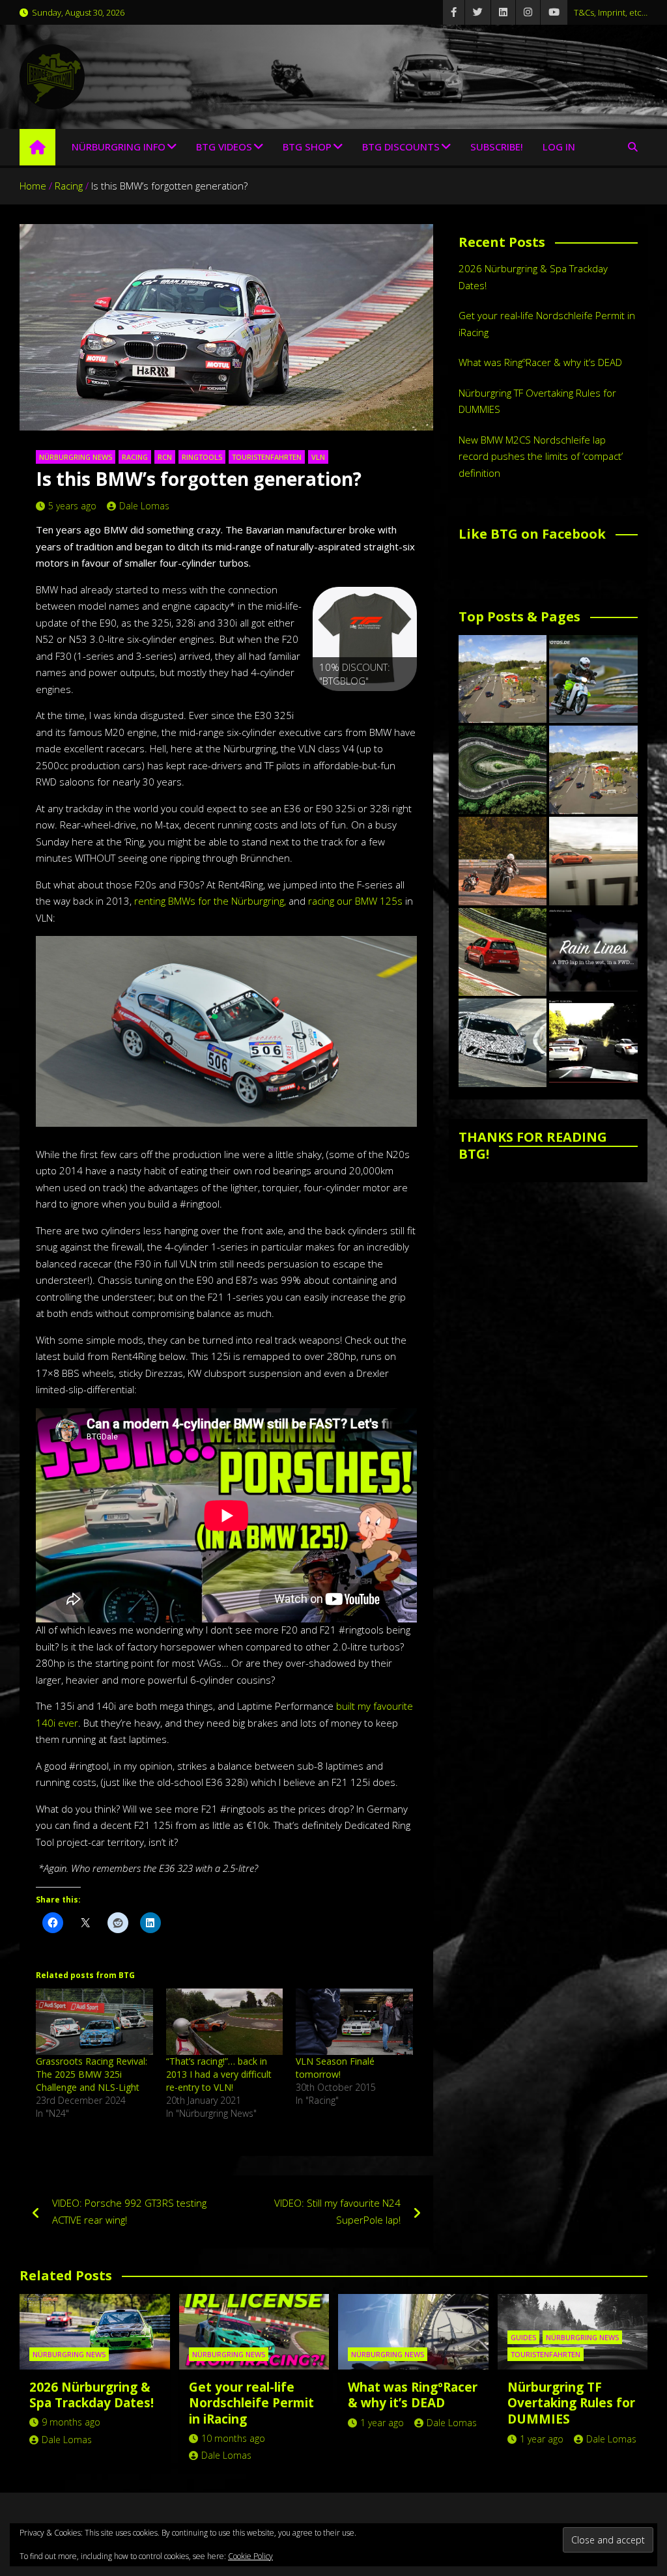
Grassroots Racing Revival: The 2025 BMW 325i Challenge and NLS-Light (92, 2074)
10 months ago (233, 2438)
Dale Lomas (144, 506)
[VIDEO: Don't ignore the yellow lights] (593, 1043)
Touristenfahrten (267, 457)
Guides (523, 2337)
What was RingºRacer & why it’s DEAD (540, 362)
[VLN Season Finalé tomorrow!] (354, 2022)
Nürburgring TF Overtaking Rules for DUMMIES (571, 2403)
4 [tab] (379, 705)
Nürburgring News (76, 457)
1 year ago (382, 2423)
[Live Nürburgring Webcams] (503, 679)
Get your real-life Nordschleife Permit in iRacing (251, 2403)
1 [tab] (334, 705)
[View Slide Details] (365, 639)
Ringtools (202, 457)
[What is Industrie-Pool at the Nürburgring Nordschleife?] (503, 1043)
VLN (318, 457)
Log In (559, 147)
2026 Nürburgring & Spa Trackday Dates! (92, 2395)
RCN (165, 457)
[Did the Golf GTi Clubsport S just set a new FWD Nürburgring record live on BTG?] (503, 952)
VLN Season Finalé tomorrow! (335, 2068)
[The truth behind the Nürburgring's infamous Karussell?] (503, 770)
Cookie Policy (250, 2556)
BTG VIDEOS (224, 147)
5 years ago (72, 506)
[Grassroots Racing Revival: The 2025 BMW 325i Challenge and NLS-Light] (94, 2022)
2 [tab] (349, 705)
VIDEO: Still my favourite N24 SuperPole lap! (337, 2211)
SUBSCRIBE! (497, 147)
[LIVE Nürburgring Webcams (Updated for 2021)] (593, 770)
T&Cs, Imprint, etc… (611, 12)
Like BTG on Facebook (532, 534)
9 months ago (71, 2422)
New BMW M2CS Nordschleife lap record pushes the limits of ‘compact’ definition (541, 456)
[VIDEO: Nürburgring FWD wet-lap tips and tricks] (593, 952)
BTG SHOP (307, 147)
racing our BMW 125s (355, 901)
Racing (135, 457)
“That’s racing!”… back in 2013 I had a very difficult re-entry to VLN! (219, 2074)
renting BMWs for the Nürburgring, (210, 901)
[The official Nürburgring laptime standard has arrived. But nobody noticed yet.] (593, 861)
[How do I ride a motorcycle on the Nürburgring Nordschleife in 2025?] (503, 861)
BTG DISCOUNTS (401, 147)
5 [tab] (394, 705)
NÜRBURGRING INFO (119, 147)
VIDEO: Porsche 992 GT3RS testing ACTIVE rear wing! (129, 2211)
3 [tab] (364, 705)
